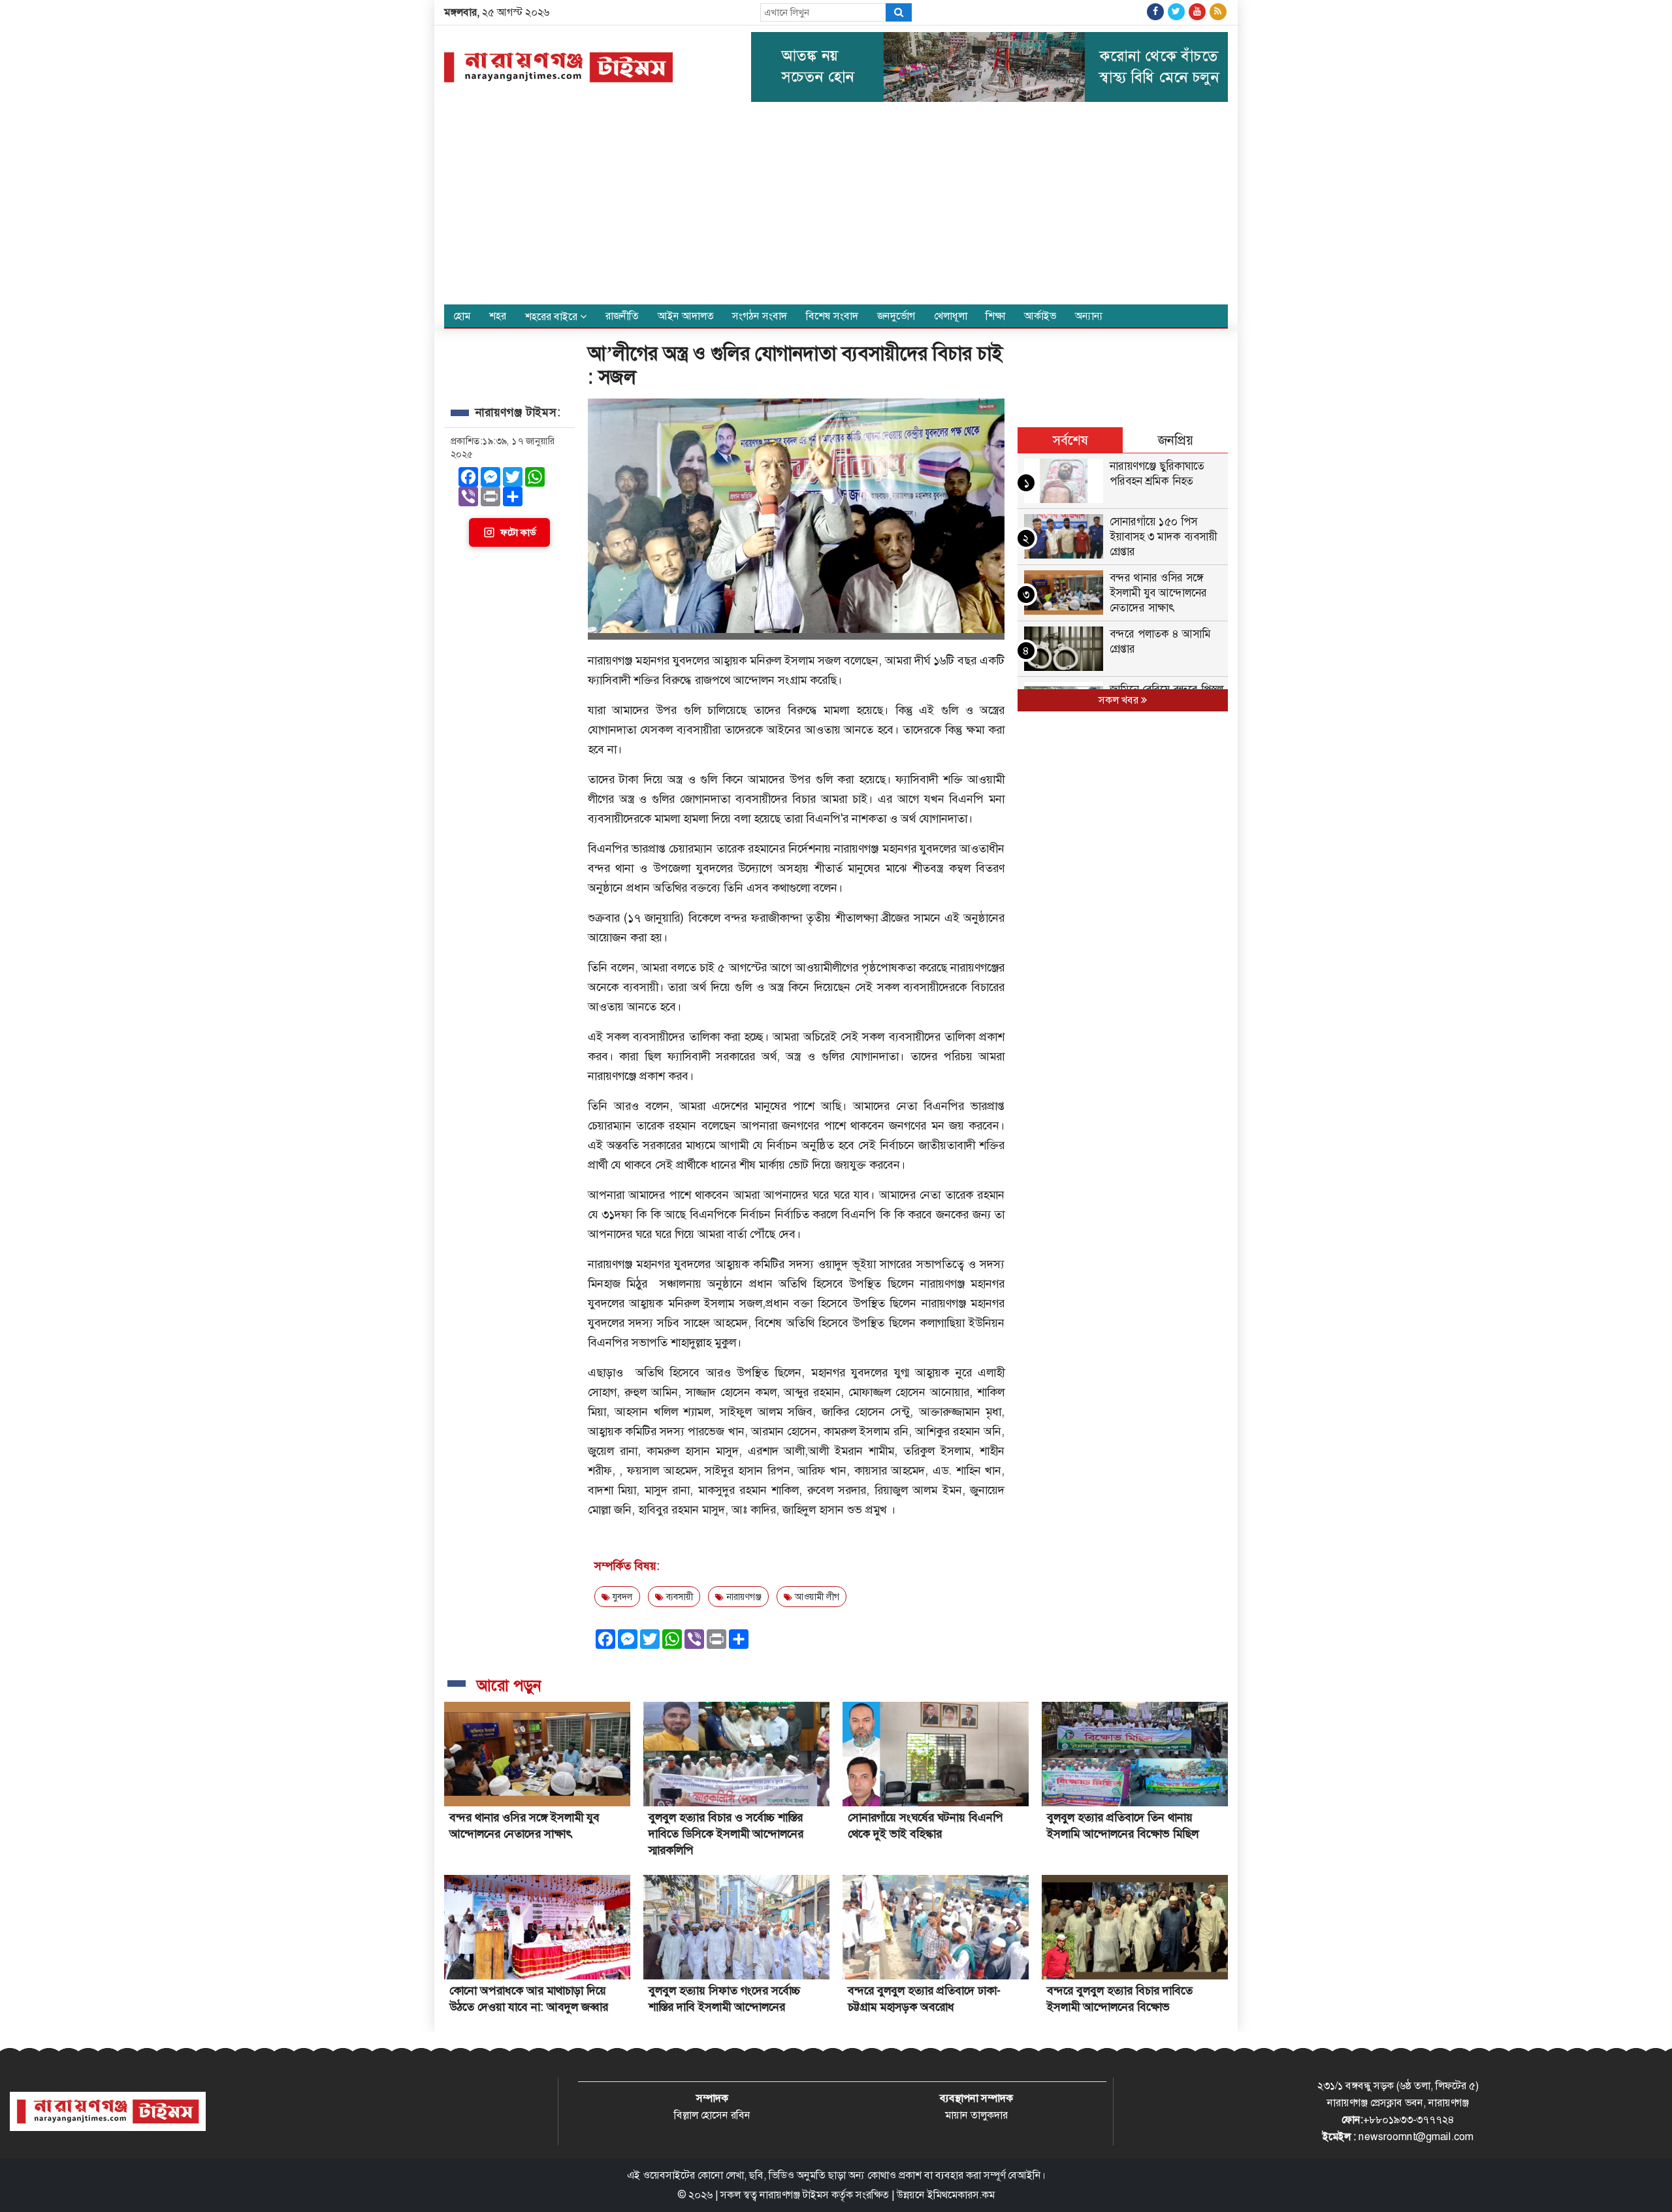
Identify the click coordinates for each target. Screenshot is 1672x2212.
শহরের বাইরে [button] (553, 317)
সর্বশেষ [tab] (1070, 440)
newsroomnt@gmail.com (1416, 2137)
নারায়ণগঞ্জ (743, 1597)
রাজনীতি (622, 316)
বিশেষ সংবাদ (832, 316)
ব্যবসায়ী (678, 1597)
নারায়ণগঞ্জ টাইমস (794, 2195)
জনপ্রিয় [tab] (1176, 440)
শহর (498, 316)
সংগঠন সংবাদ (760, 316)
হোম (462, 316)
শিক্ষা (995, 316)
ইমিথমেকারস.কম (961, 2195)
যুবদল (621, 1597)
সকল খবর (1120, 700)
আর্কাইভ (1040, 316)
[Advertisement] (836, 206)
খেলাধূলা (951, 316)
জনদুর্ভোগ (896, 316)
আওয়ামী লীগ (816, 1597)
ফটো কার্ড (518, 532)
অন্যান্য (1089, 316)
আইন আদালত (686, 316)
